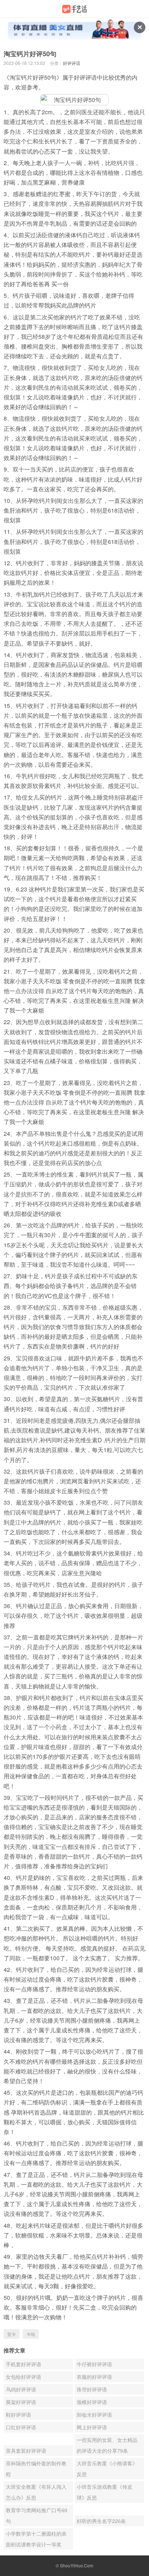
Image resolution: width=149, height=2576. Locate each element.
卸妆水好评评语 (94, 2415)
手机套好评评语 (24, 2364)
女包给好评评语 (24, 2377)
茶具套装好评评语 (26, 2451)
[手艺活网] (74, 9)
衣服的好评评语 (94, 2377)
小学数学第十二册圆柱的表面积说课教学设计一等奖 (36, 2539)
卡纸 (31, 2334)
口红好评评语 (21, 2427)
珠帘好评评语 (92, 2389)
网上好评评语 (92, 2427)
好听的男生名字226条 (101, 2521)
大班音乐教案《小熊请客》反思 (107, 2469)
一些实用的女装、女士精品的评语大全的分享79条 (107, 2445)
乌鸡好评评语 (21, 2389)
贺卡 (12, 2334)
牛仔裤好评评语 (94, 2364)
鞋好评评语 (18, 2415)
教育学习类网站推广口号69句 (37, 2515)
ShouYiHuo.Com (77, 2565)
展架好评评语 (21, 2402)
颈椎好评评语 (92, 2402)
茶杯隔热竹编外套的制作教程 (36, 2469)
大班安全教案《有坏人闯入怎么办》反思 (36, 2492)
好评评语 (72, 63)
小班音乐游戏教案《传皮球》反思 (105, 2492)
